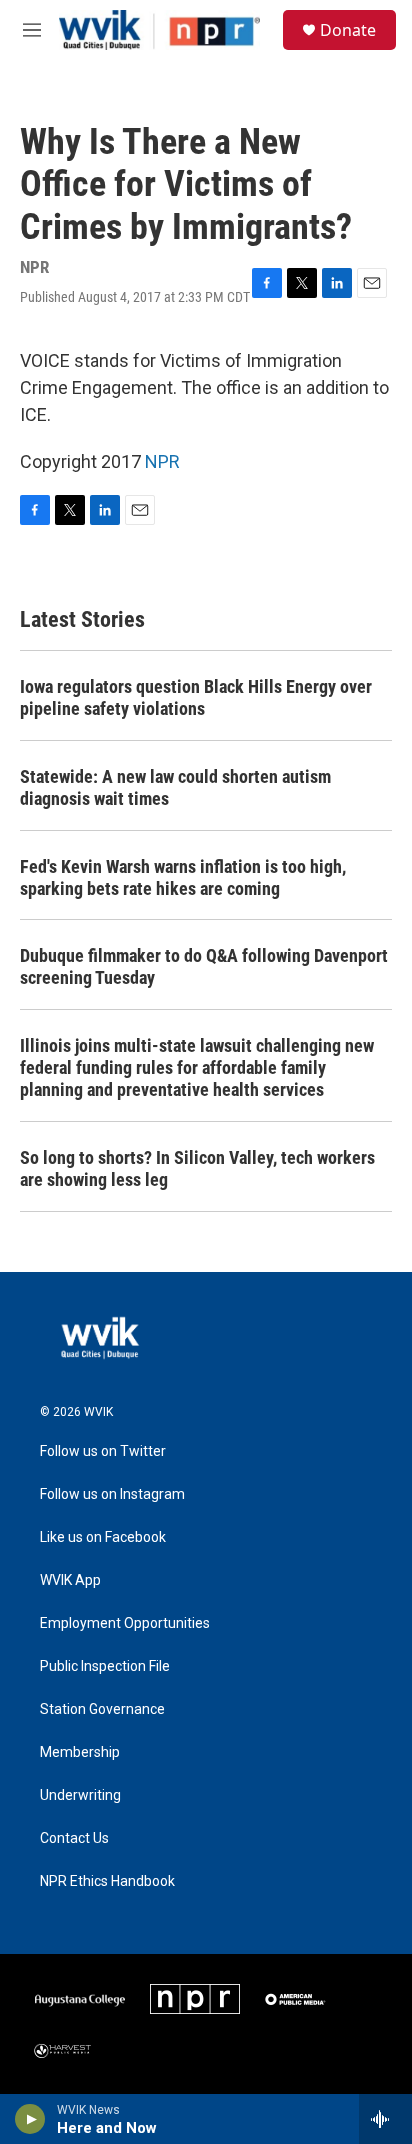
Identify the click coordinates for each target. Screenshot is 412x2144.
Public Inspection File (105, 1666)
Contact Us (74, 1838)
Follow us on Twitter (103, 1451)
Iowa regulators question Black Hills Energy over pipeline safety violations (196, 697)
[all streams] (385, 2119)
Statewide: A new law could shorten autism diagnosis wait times (175, 787)
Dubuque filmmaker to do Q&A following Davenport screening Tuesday (204, 966)
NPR (162, 461)
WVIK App (70, 1580)
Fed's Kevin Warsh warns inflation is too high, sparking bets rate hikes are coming (183, 877)
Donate (348, 30)
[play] (30, 2119)
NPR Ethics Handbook (107, 1881)
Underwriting (80, 1795)
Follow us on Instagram (112, 1494)
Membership (80, 1752)
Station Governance (102, 1709)
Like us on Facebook (103, 1537)
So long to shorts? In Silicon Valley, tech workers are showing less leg (197, 1168)
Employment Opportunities (125, 1623)
